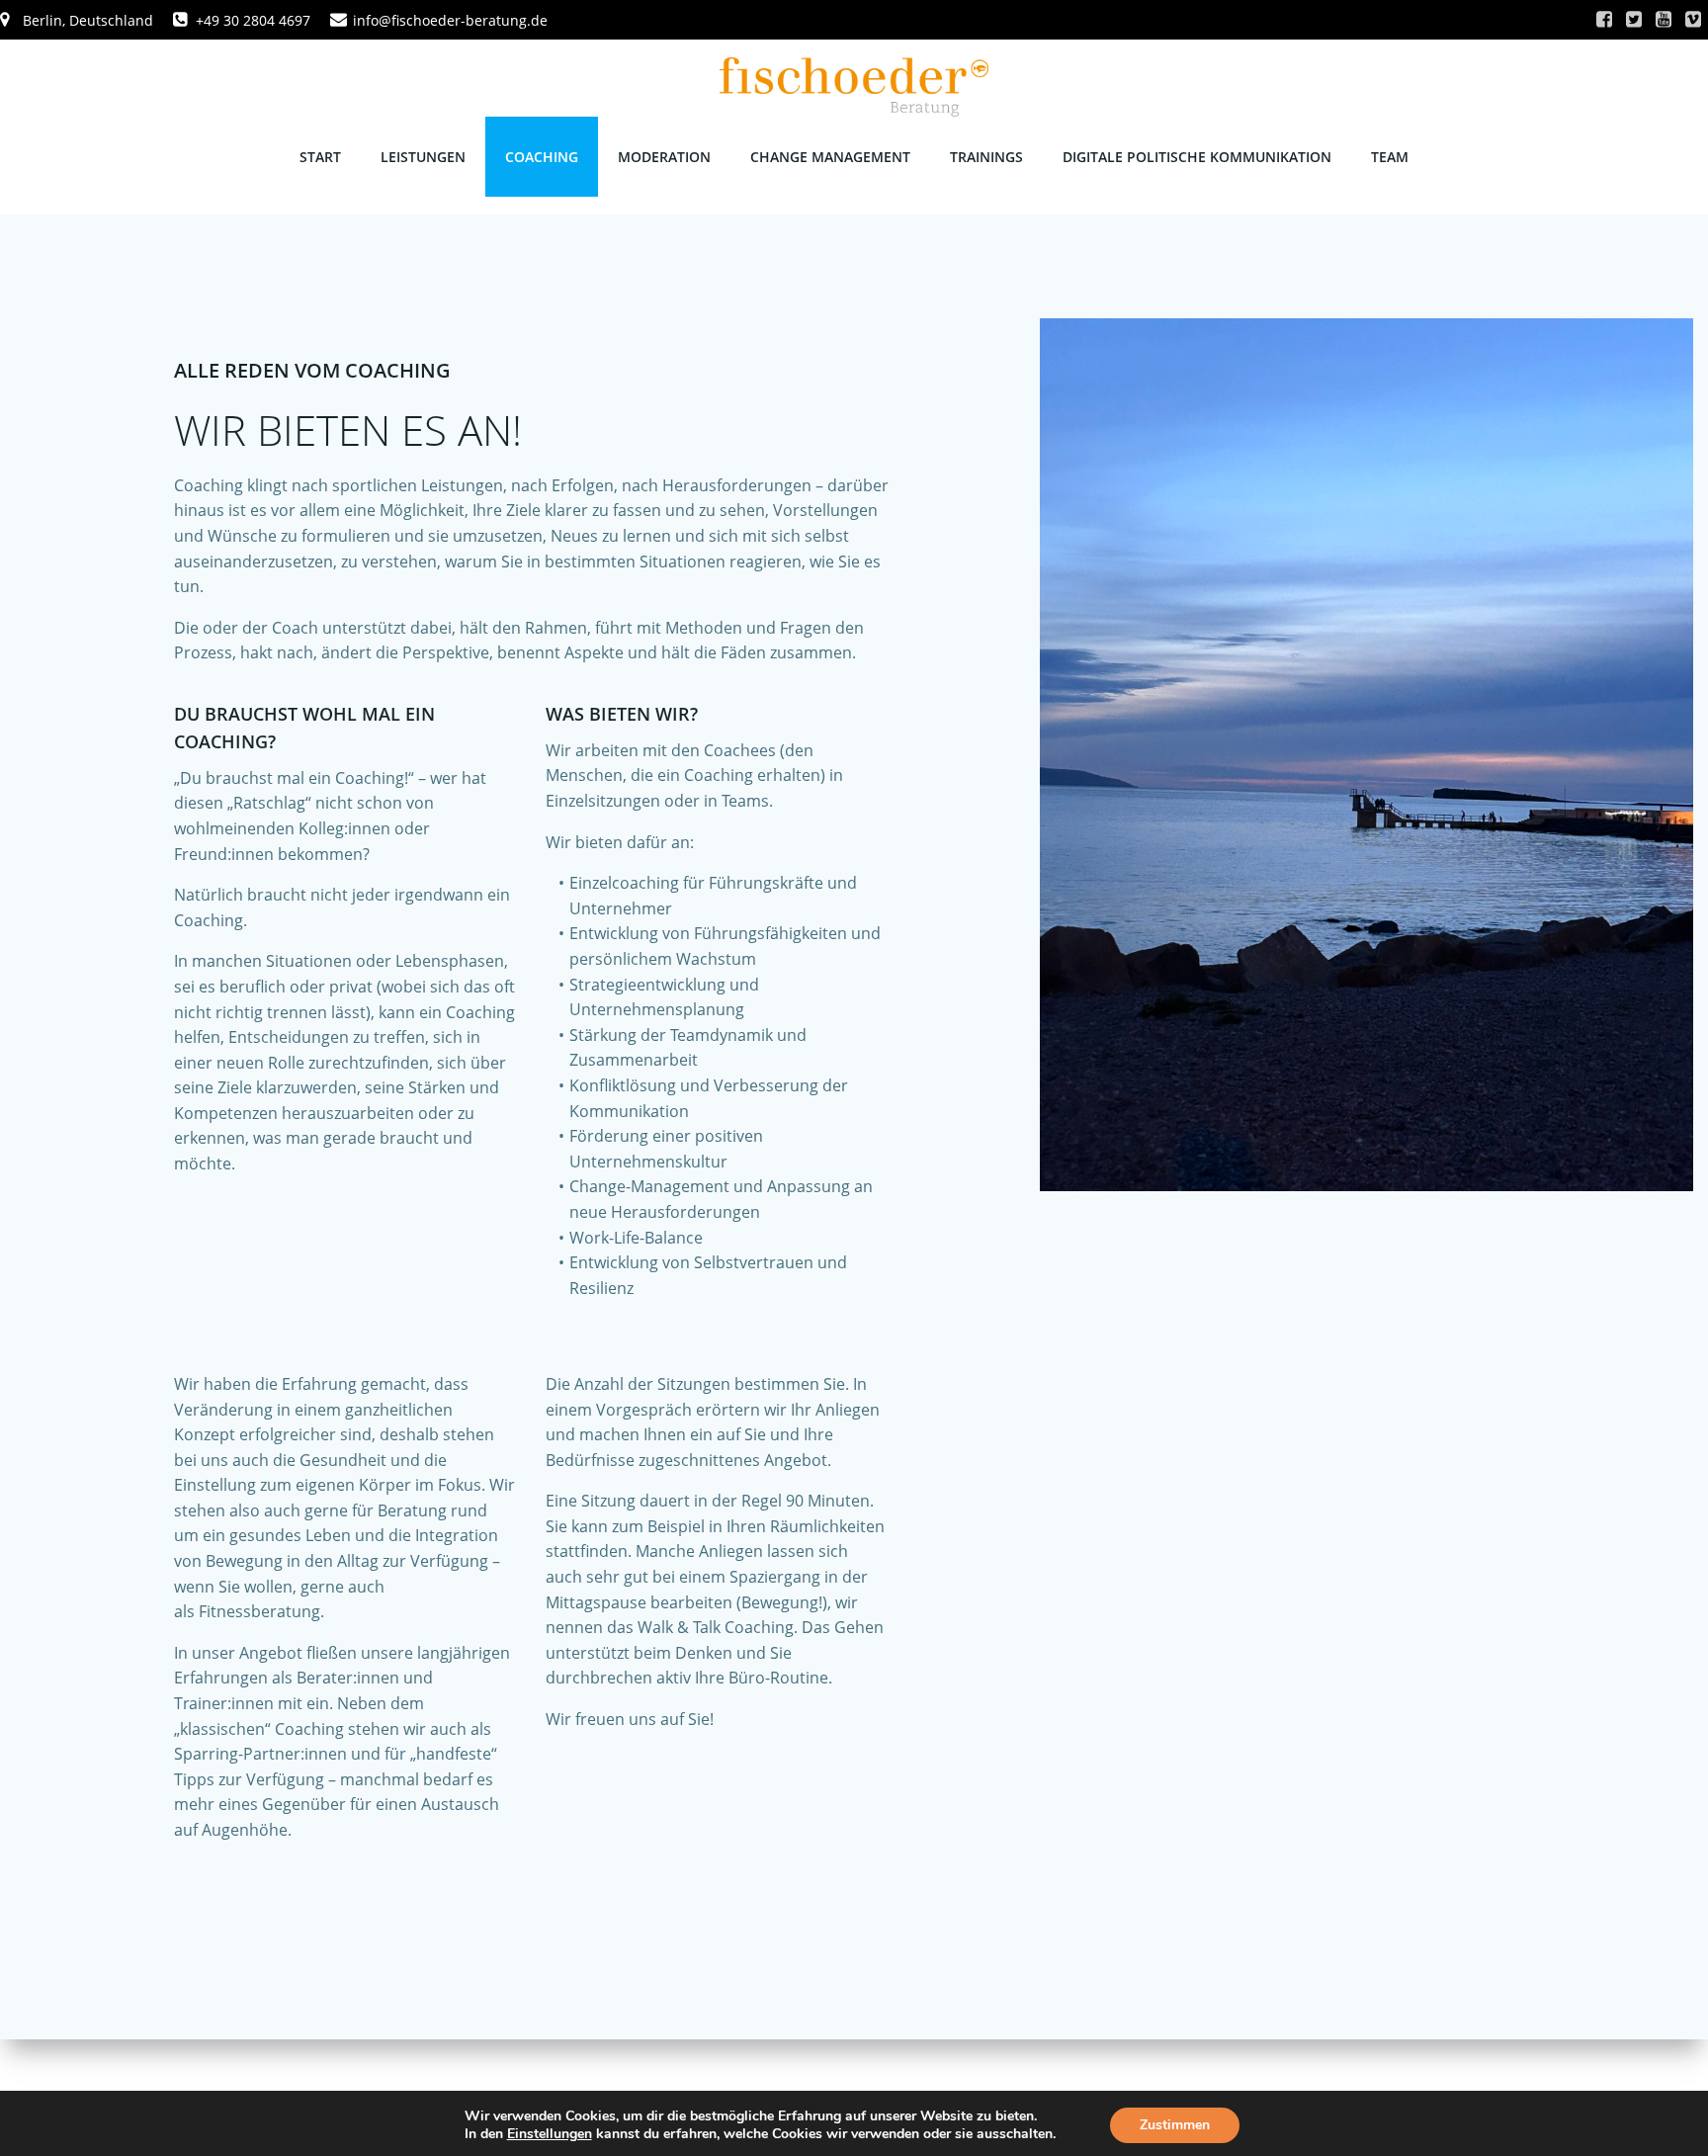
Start (320, 157)
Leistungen (423, 157)
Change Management (830, 157)
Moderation (664, 157)
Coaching (542, 157)
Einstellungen (550, 2134)
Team (1390, 157)
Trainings (986, 157)
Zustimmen (1175, 2125)
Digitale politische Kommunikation (1197, 157)
